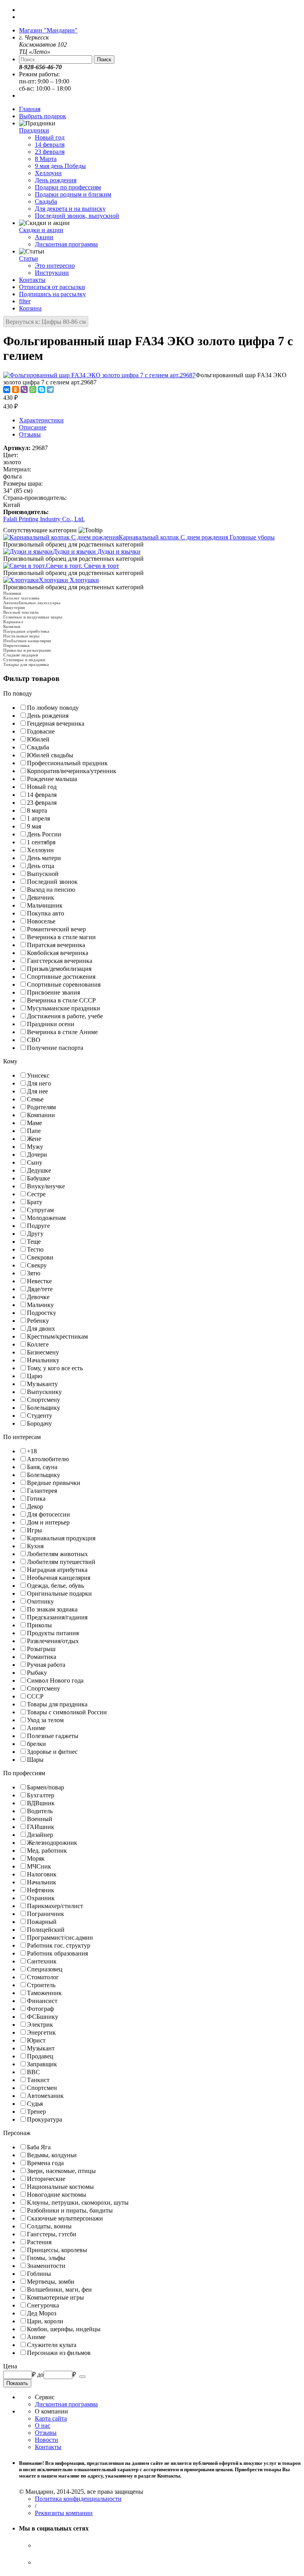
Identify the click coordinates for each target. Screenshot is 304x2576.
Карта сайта (51, 2418)
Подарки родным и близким (73, 194)
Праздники (34, 130)
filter (25, 301)
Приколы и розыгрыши (27, 650)
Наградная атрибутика (26, 631)
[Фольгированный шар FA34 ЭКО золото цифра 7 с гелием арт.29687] (99, 375)
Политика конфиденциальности (78, 2499)
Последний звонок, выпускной (77, 216)
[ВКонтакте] (7, 390)
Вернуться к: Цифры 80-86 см (46, 322)
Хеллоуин (48, 173)
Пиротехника (16, 645)
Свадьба (46, 201)
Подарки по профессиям (68, 187)
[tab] (152, 694)
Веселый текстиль (21, 612)
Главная (30, 109)
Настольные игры (21, 636)
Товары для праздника (26, 664)
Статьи (28, 258)
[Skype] (42, 390)
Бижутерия (14, 607)
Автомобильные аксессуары (32, 603)
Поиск (104, 60)
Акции (44, 237)
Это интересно (55, 266)
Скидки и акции (41, 230)
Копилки (12, 626)
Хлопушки (69, 580)
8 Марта (46, 159)
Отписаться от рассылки (52, 287)
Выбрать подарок (43, 116)
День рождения (56, 180)
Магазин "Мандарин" (48, 30)
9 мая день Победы (60, 166)
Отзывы (30, 434)
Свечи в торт (83, 566)
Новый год (50, 137)
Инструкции (52, 273)
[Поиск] (82, 2377)
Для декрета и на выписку (70, 209)
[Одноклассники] (15, 390)
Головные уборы (197, 537)
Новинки (12, 593)
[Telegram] (50, 390)
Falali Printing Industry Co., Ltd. (44, 519)
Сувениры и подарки (24, 660)
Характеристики (41, 420)
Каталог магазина (21, 598)
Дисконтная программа (66, 244)
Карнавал (13, 622)
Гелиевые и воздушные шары (33, 617)
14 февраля (50, 145)
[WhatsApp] (33, 390)
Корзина (30, 308)
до (40, 2375)
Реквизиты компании (64, 2513)
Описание (33, 427)
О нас (43, 2426)
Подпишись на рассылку (52, 294)
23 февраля (50, 152)
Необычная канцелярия (27, 641)
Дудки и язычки (97, 551)
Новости (47, 2440)
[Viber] (24, 390)
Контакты (32, 280)
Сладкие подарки (21, 655)
